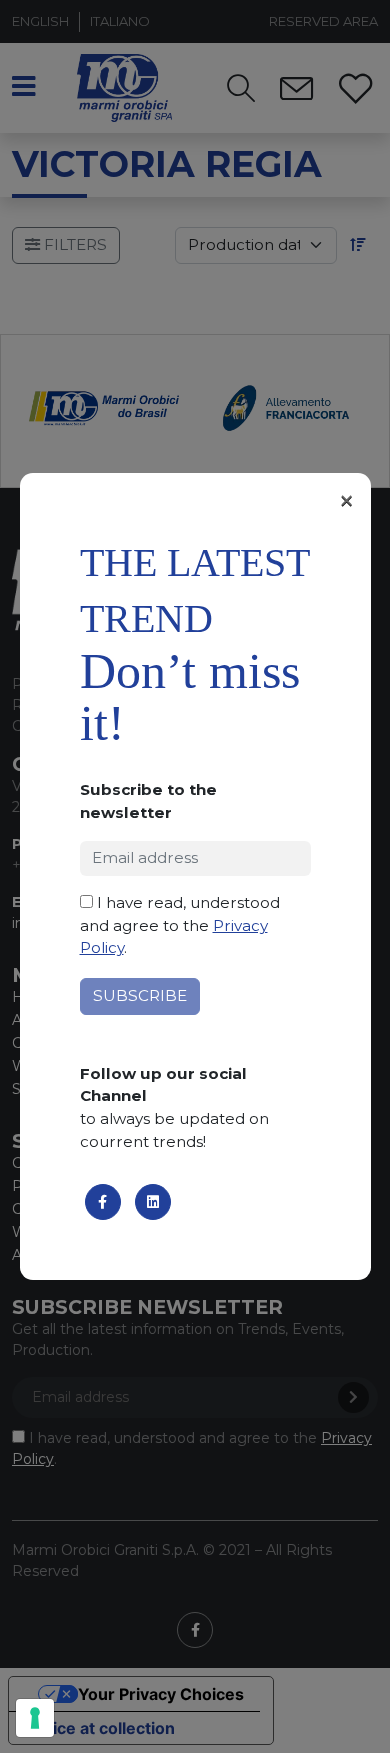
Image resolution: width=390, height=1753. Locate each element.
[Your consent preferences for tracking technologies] (35, 1718)
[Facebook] (103, 1202)
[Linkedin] (153, 1202)
